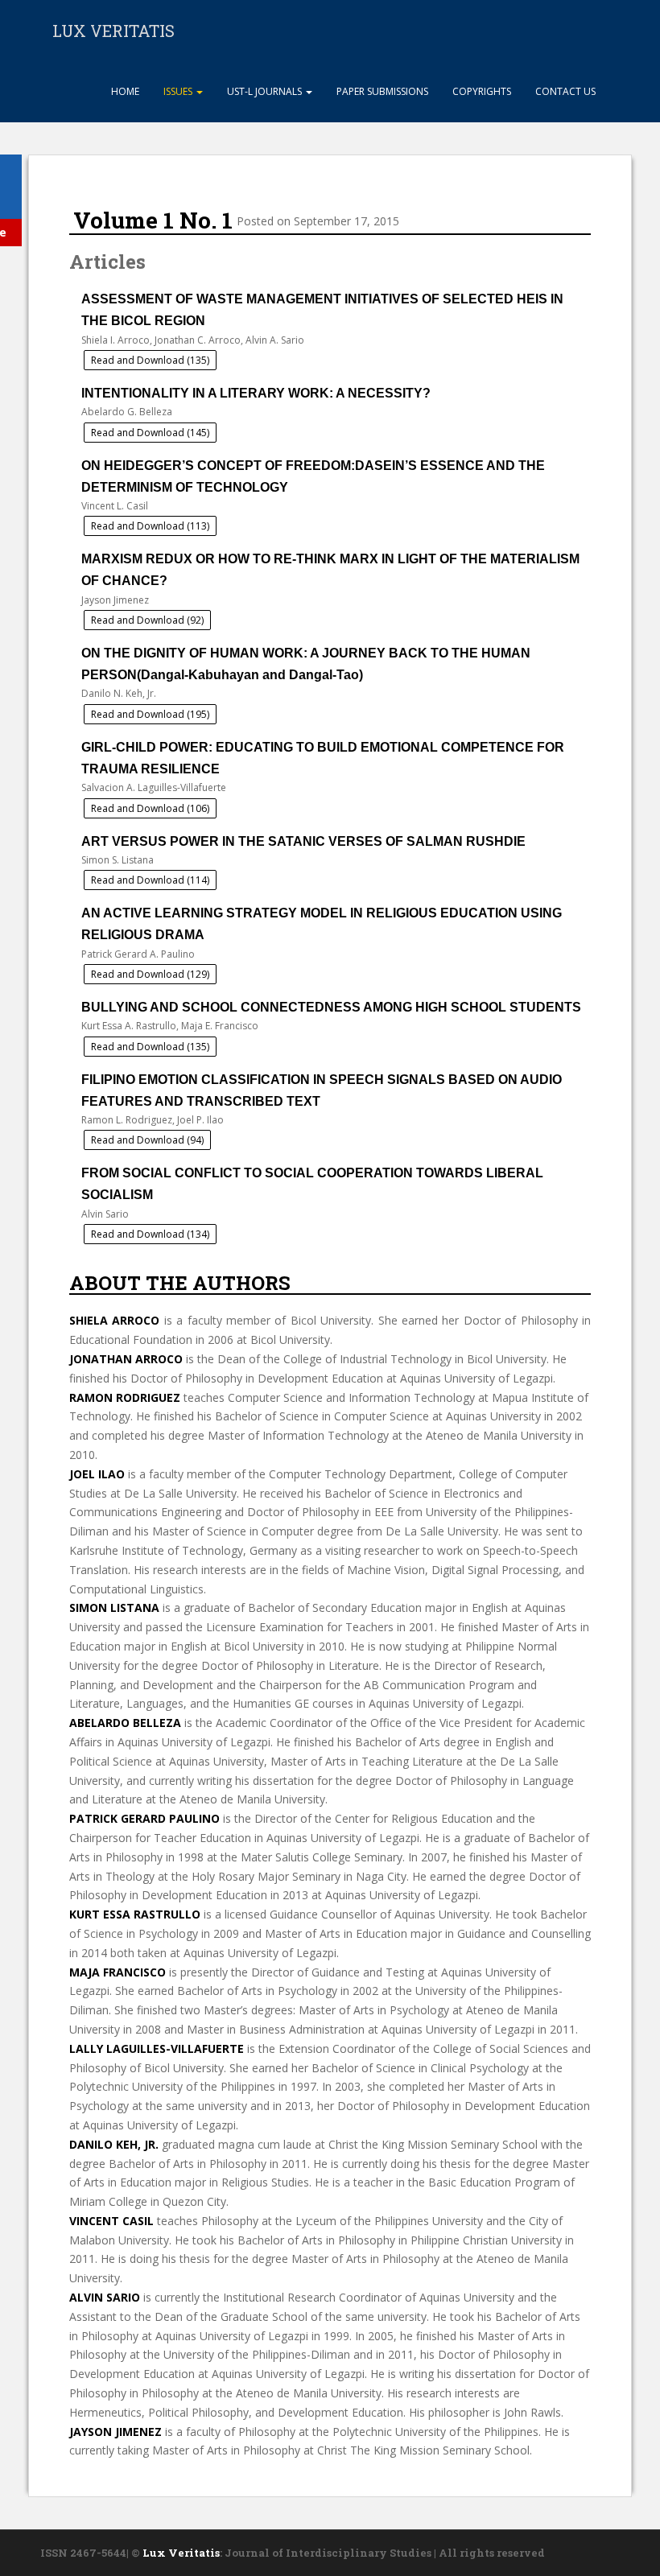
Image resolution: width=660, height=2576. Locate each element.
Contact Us (565, 91)
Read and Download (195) (150, 714)
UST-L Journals (266, 91)
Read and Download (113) (150, 526)
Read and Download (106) (150, 808)
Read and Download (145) (150, 433)
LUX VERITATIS (113, 31)
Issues (179, 91)
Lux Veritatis (181, 2553)
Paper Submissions (382, 91)
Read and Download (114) (150, 880)
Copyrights (482, 91)
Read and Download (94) (147, 1140)
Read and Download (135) (150, 360)
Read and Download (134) (150, 1234)
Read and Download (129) (150, 974)
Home (124, 91)
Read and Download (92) (147, 620)
